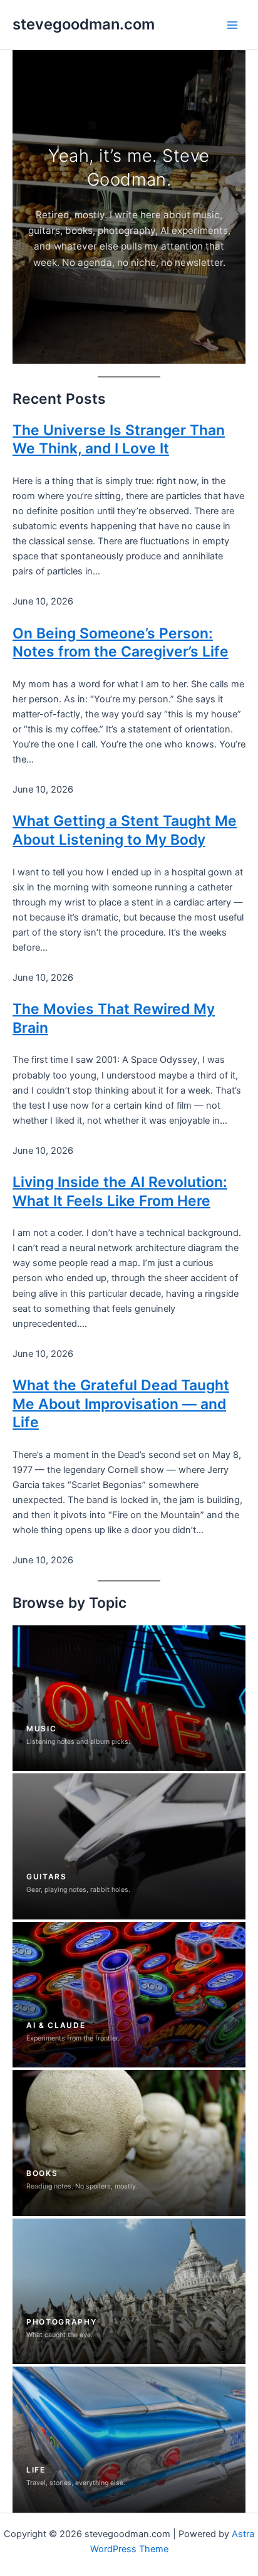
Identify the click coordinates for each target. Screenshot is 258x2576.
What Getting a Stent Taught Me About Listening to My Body (125, 830)
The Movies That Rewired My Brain (114, 1018)
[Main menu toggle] (232, 25)
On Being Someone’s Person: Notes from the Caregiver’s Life (121, 643)
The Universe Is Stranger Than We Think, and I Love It (119, 440)
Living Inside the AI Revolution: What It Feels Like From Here (120, 1191)
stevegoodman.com (84, 24)
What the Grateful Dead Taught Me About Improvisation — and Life (121, 1404)
